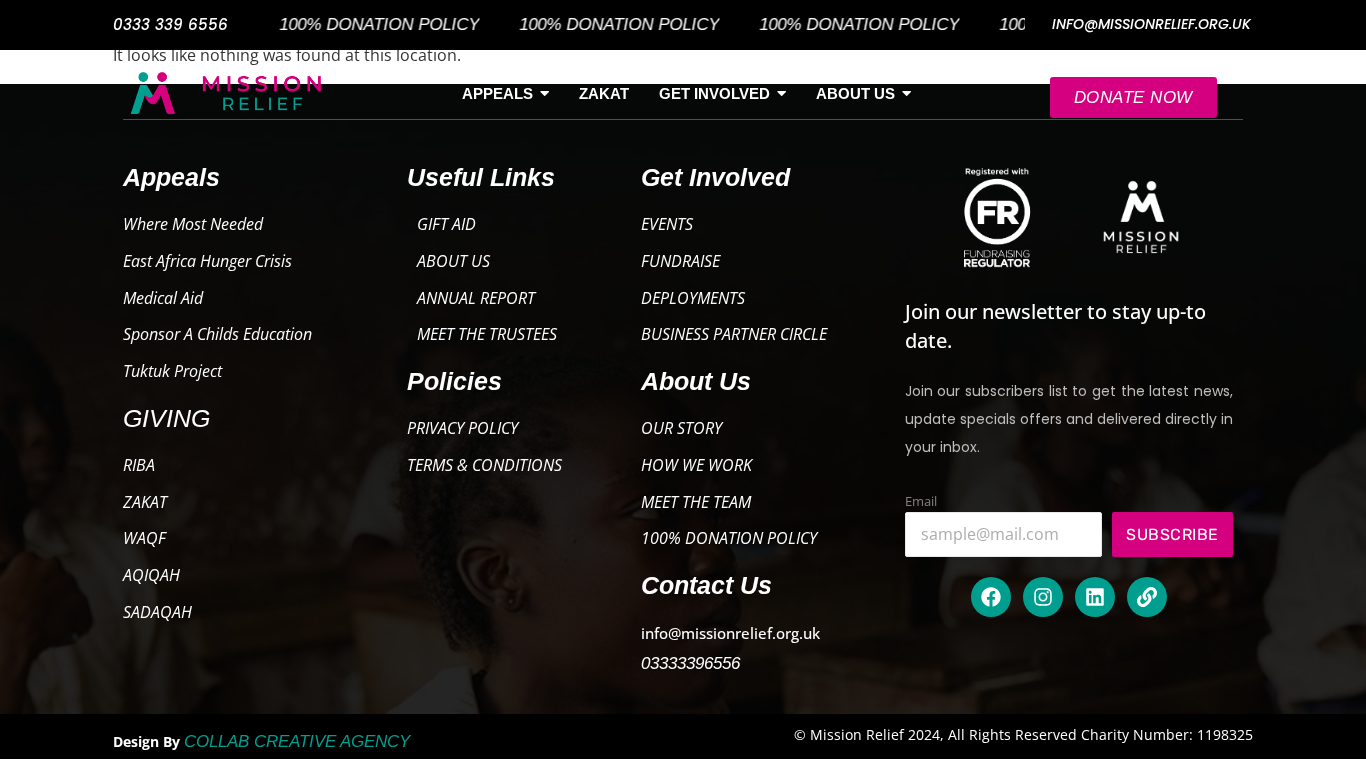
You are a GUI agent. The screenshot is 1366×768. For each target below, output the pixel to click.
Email (921, 501)
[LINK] (1147, 597)
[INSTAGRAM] (1043, 597)
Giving (166, 418)
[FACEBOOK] (991, 597)
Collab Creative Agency (297, 741)
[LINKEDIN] (1095, 597)
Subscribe (1172, 534)
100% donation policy (364, 24)
